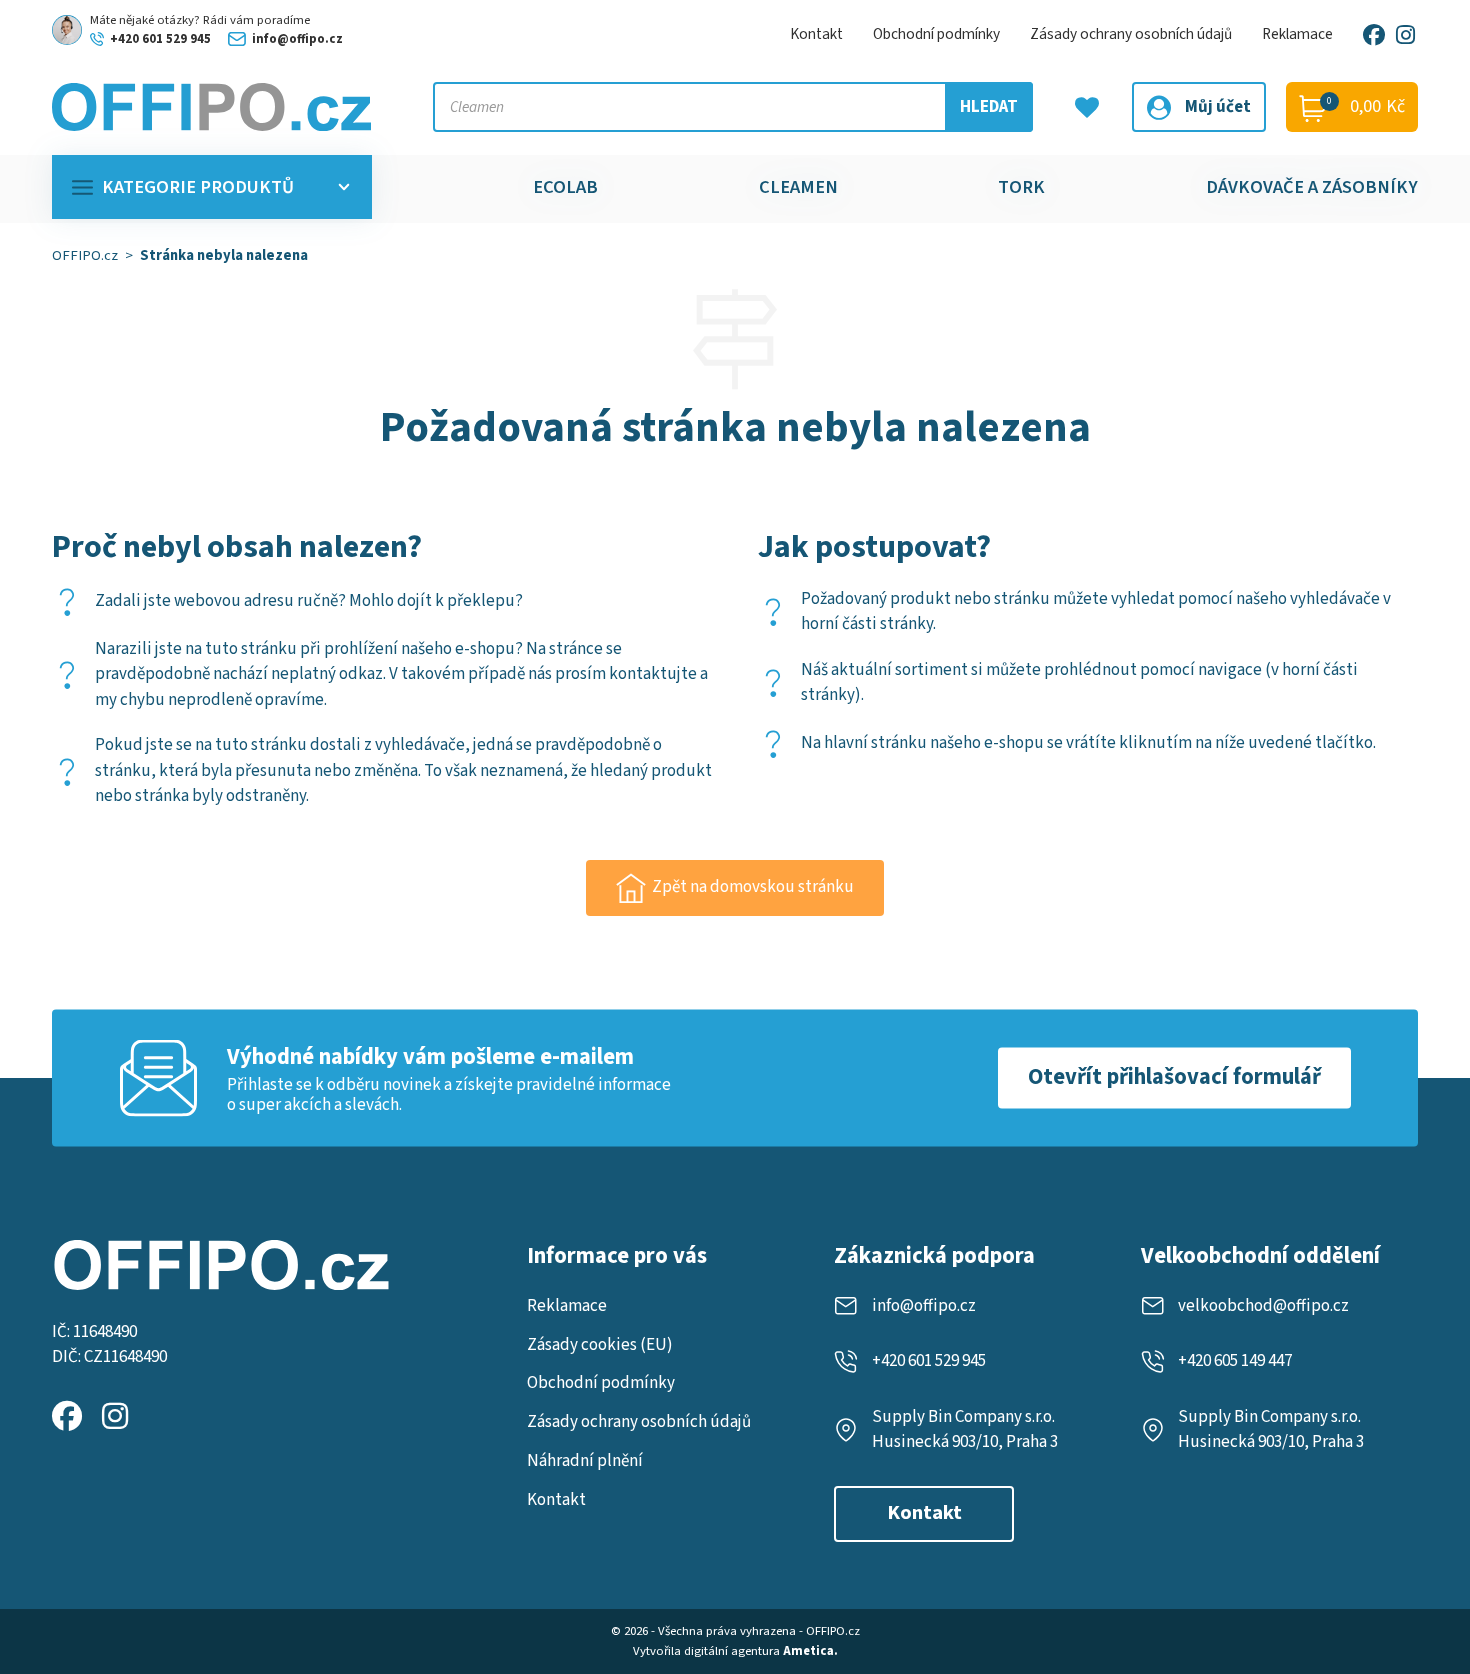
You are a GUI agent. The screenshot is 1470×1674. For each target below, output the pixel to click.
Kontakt (816, 34)
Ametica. (810, 1651)
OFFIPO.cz (85, 255)
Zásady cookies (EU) (600, 1345)
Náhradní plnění (585, 1461)
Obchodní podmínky (936, 34)
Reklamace (1297, 34)
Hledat (989, 107)
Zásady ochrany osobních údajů (1131, 34)
